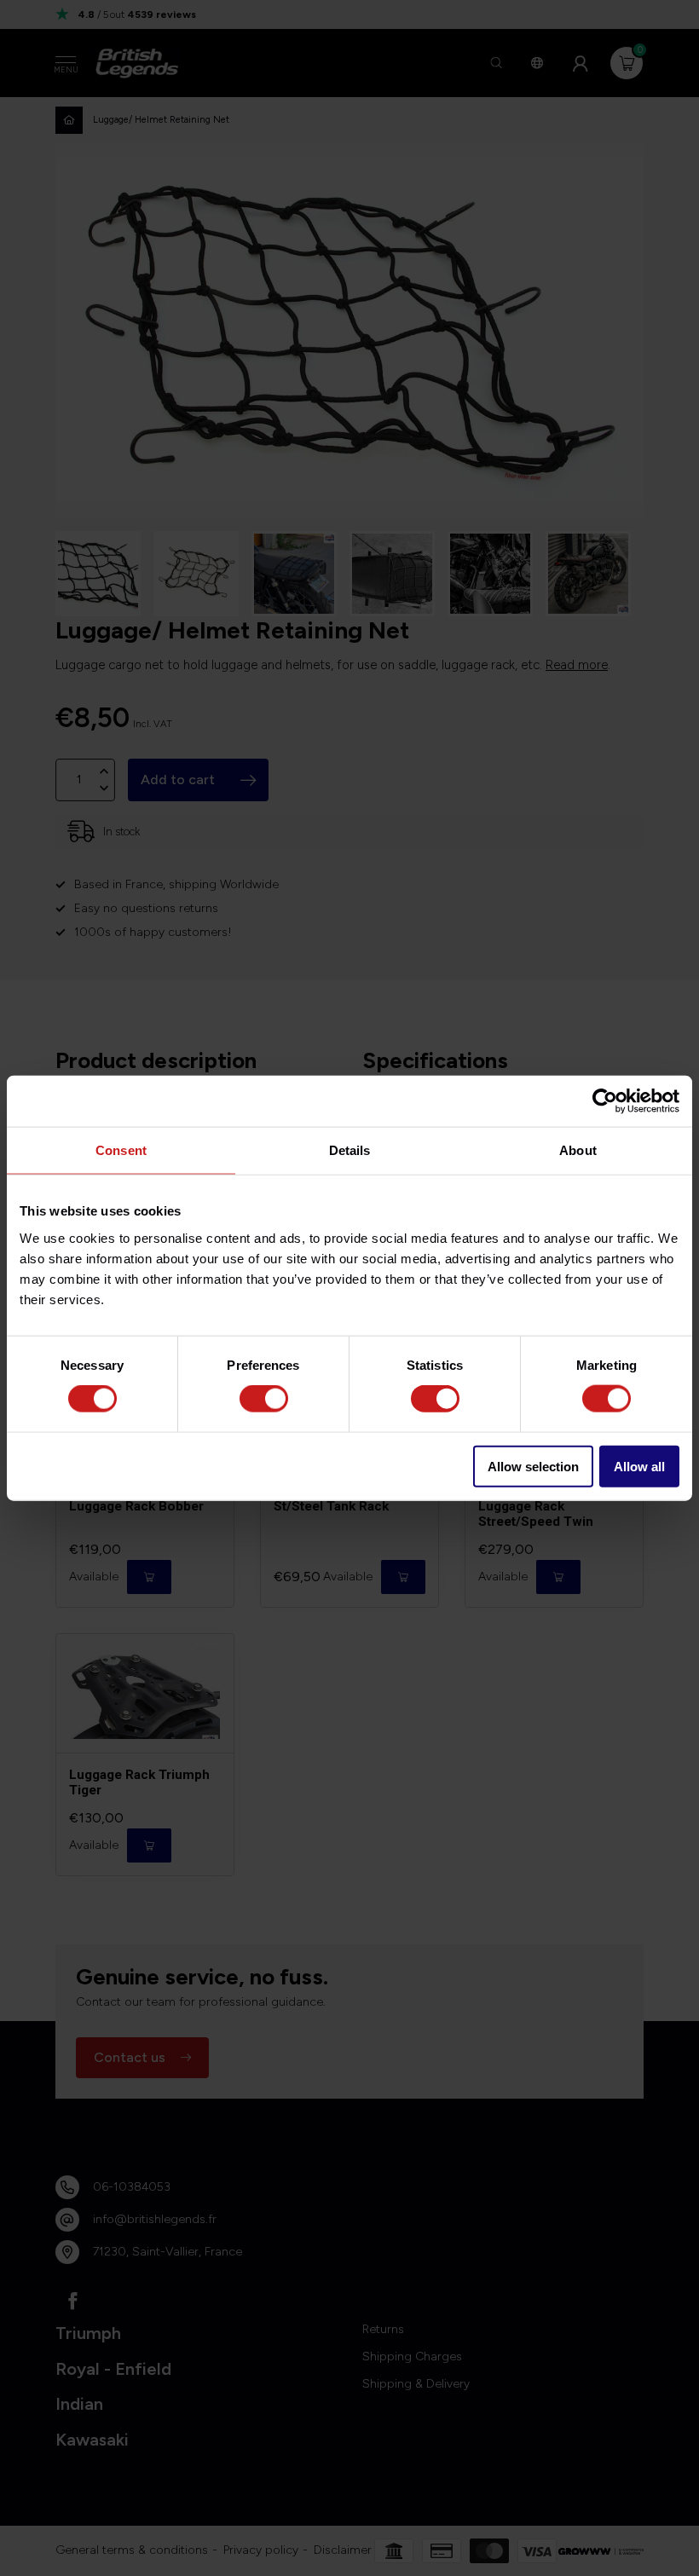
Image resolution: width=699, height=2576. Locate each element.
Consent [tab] (121, 1150)
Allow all (639, 1466)
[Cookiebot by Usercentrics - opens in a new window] (605, 1101)
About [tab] (578, 1150)
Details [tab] (350, 1150)
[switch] (264, 1399)
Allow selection (533, 1466)
